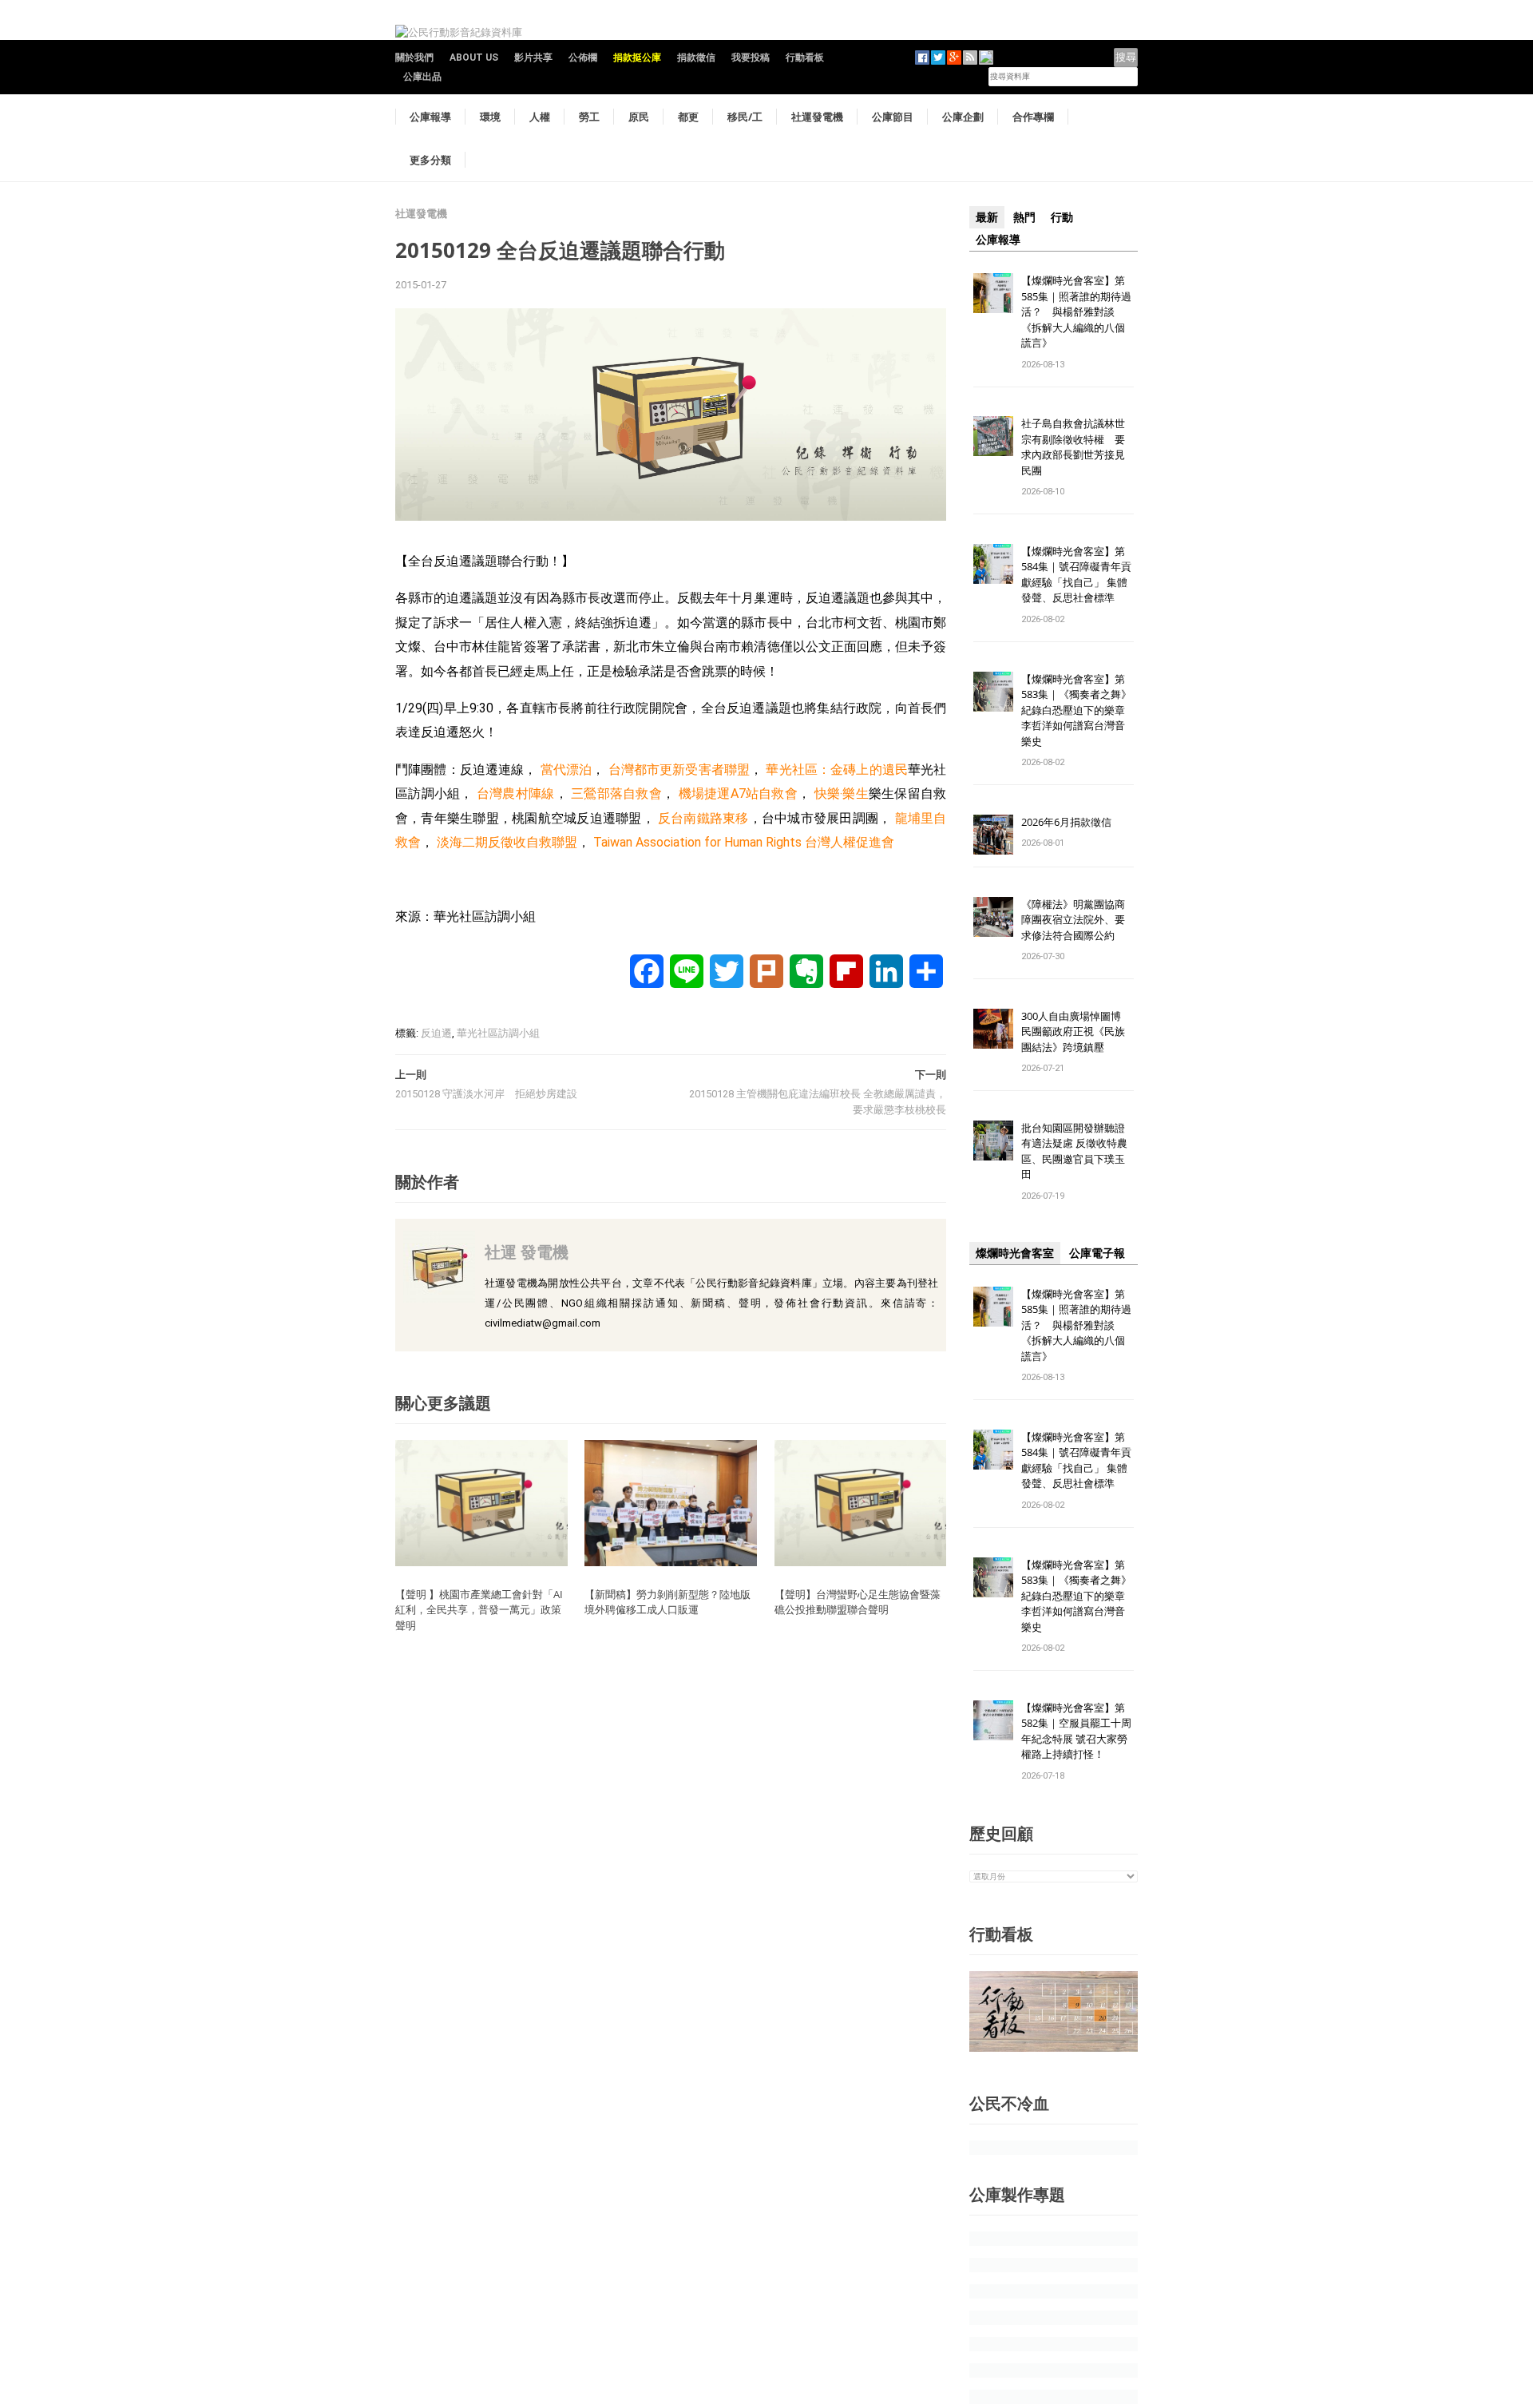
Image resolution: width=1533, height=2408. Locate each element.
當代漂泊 (566, 770)
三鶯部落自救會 (616, 793)
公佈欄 (583, 58)
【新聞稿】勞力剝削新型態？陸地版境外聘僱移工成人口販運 (667, 1602)
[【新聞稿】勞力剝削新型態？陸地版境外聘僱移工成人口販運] (671, 1503)
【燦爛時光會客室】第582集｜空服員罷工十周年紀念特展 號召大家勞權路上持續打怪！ (1076, 1731)
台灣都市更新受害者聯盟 (679, 770)
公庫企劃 (963, 117)
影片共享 (533, 58)
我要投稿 (751, 58)
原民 (639, 117)
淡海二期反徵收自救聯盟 (507, 842)
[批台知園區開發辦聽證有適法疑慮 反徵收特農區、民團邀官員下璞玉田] (993, 1139)
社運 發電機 (527, 1252)
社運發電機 (817, 117)
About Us (474, 58)
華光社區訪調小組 (498, 1033)
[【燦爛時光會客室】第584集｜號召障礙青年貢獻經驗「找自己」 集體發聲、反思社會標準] (993, 563)
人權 (540, 117)
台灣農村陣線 (516, 793)
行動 (1062, 217)
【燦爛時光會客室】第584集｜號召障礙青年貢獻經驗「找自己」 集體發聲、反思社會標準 (1076, 575)
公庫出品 (422, 77)
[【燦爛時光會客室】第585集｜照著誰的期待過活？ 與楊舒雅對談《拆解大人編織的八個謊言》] (993, 292)
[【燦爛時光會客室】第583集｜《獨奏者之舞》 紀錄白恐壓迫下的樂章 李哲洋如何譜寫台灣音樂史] (993, 690)
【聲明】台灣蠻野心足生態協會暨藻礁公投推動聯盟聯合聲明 (858, 1602)
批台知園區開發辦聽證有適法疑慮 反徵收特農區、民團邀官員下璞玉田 (1074, 1151)
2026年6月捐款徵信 (1066, 822)
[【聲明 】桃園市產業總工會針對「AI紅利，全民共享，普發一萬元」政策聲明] (481, 1503)
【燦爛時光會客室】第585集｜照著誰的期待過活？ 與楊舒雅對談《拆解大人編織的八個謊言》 (1076, 311)
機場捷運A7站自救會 (738, 793)
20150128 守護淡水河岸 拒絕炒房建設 (486, 1094)
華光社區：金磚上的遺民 (837, 770)
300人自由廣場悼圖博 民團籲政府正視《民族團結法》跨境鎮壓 (1076, 1031)
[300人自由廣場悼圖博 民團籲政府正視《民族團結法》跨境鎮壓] (993, 1027)
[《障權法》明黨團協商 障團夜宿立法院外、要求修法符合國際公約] (993, 916)
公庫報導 (430, 117)
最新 (987, 217)
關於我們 (414, 58)
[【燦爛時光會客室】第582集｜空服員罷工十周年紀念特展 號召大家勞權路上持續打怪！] (993, 1719)
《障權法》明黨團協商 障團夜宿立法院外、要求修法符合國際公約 (1078, 920)
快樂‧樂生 (842, 793)
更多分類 (430, 160)
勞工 (589, 117)
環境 (490, 117)
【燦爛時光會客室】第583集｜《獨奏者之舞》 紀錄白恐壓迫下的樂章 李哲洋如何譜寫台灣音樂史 (1076, 710)
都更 (688, 117)
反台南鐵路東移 (703, 818)
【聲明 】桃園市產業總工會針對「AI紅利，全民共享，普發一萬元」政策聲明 (479, 1610)
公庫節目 (893, 117)
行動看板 (805, 58)
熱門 (1024, 217)
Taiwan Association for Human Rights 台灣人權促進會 (744, 842)
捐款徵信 (696, 58)
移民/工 (745, 117)
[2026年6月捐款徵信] (993, 833)
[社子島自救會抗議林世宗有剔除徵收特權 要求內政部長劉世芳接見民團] (993, 436)
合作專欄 (1033, 117)
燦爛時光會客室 (1015, 1253)
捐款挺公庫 (637, 58)
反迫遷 (436, 1033)
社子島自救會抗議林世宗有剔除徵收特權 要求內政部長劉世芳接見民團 (1073, 447)
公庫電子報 (1097, 1253)
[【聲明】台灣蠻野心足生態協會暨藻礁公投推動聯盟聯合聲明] (861, 1503)
